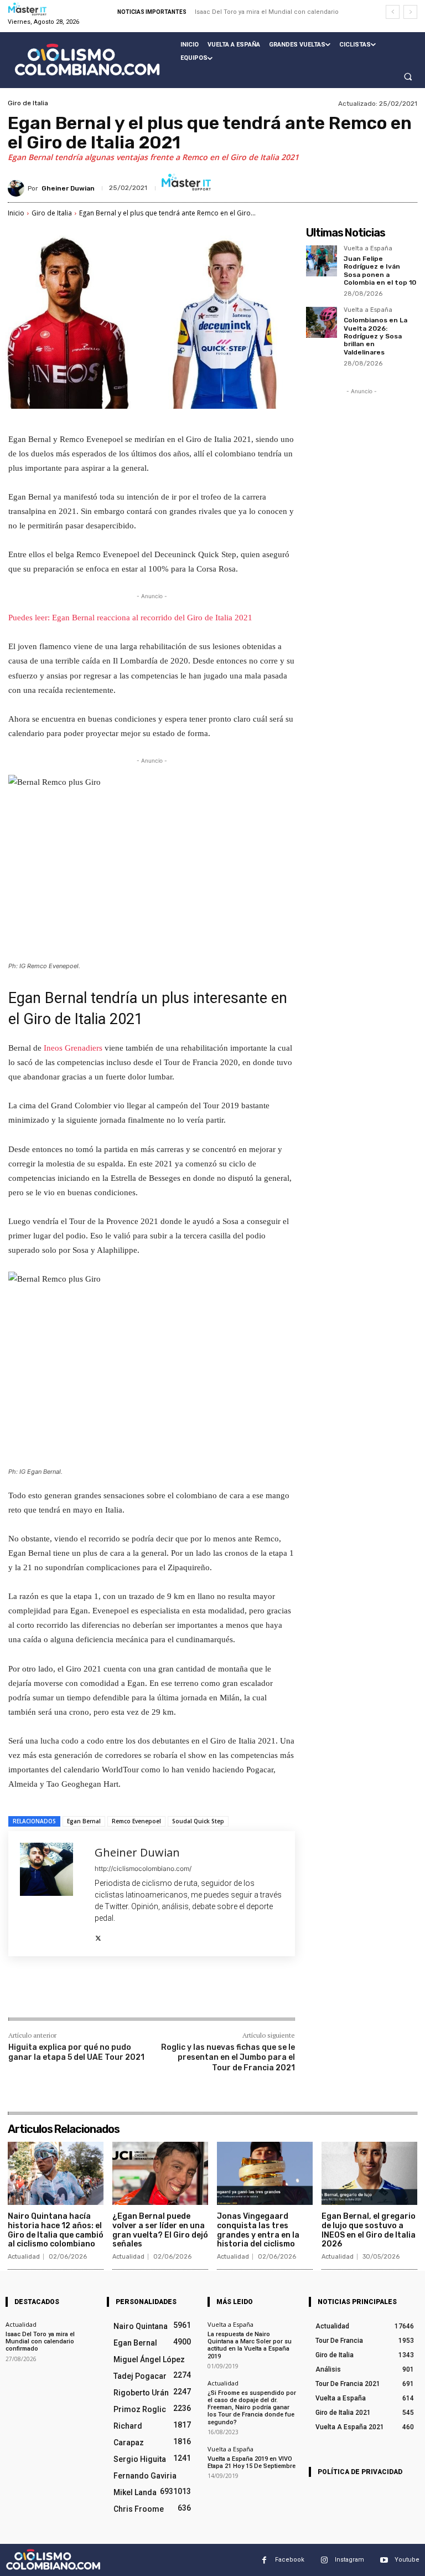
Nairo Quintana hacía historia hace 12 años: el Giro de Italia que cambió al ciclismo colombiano (56, 2230)
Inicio (16, 213)
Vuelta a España (368, 249)
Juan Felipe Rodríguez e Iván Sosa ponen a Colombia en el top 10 (380, 271)
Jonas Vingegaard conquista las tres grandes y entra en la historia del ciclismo (258, 2230)
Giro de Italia (28, 103)
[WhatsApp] (164, 1994)
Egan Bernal (84, 1821)
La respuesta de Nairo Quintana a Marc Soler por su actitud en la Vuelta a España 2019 (250, 2345)
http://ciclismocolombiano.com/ (143, 1868)
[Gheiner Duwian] (18, 188)
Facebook (290, 2560)
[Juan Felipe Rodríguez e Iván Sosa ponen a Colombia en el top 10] (322, 261)
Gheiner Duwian (68, 188)
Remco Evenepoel (136, 1821)
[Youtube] (384, 2560)
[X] (98, 1935)
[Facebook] (88, 1994)
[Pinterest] (139, 1994)
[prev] (393, 12)
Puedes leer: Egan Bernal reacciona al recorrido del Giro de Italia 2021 (130, 618)
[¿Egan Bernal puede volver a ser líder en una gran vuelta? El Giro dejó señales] (160, 2173)
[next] (410, 12)
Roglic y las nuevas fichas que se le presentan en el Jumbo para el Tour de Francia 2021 (228, 2057)
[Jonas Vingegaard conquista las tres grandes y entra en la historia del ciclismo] (265, 2173)
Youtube (407, 2560)
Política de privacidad (360, 2472)
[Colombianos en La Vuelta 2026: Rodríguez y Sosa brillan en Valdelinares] (322, 322)
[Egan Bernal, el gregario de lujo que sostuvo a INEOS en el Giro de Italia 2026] (369, 2173)
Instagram (349, 2560)
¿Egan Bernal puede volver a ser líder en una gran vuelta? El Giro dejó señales (160, 2230)
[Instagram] (324, 2560)
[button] (408, 76)
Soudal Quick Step (198, 1821)
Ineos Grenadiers (73, 1048)
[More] (190, 1994)
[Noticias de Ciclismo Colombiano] (87, 60)
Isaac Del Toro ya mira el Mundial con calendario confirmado (40, 2341)
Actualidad (24, 2257)
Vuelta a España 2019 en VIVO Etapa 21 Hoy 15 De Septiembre (252, 2462)
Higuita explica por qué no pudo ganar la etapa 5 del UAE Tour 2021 (76, 2052)
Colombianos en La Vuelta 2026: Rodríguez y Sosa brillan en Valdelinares (375, 336)
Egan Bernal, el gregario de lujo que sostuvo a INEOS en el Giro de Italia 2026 (369, 2230)
